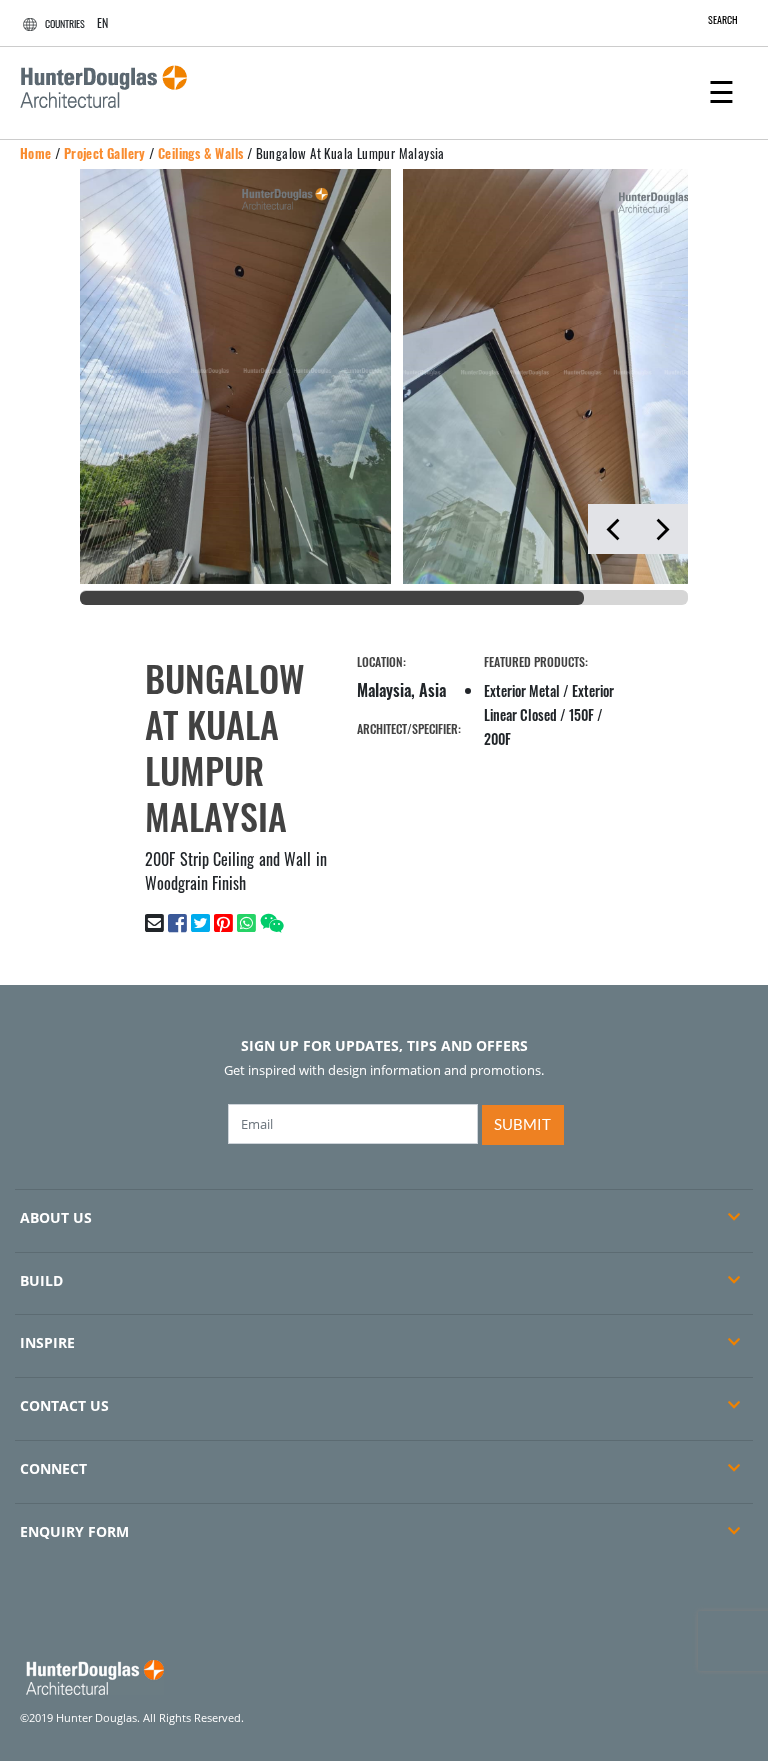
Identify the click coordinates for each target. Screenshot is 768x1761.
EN (102, 22)
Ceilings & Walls (200, 153)
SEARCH (723, 19)
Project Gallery (105, 153)
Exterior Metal (522, 690)
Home (36, 153)
